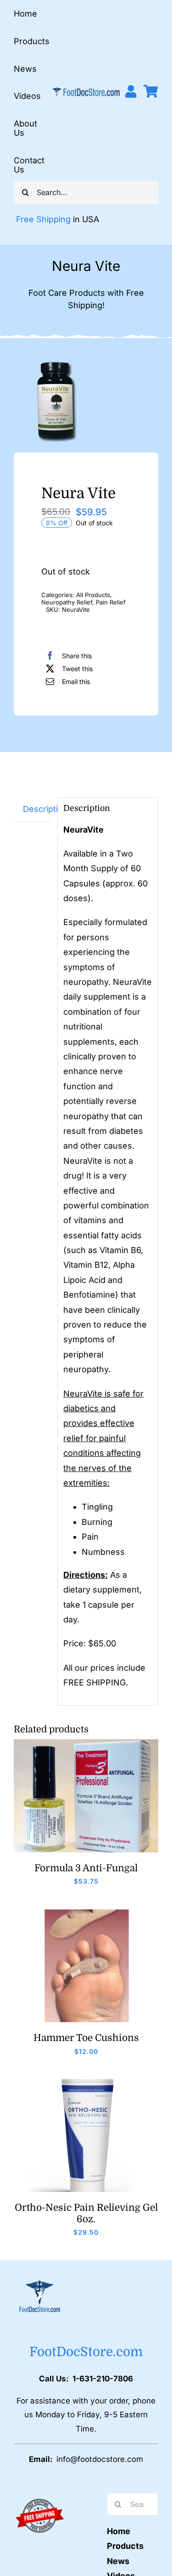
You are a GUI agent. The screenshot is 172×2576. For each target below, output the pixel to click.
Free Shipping (43, 219)
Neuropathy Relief (67, 602)
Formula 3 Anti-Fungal (86, 1868)
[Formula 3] (86, 1743)
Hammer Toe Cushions (86, 2038)
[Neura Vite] (86, 401)
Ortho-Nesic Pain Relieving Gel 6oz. (86, 2213)
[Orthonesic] (86, 2083)
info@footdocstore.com (100, 2459)
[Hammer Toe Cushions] (86, 1913)
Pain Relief (111, 602)
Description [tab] (37, 809)
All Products (93, 595)
